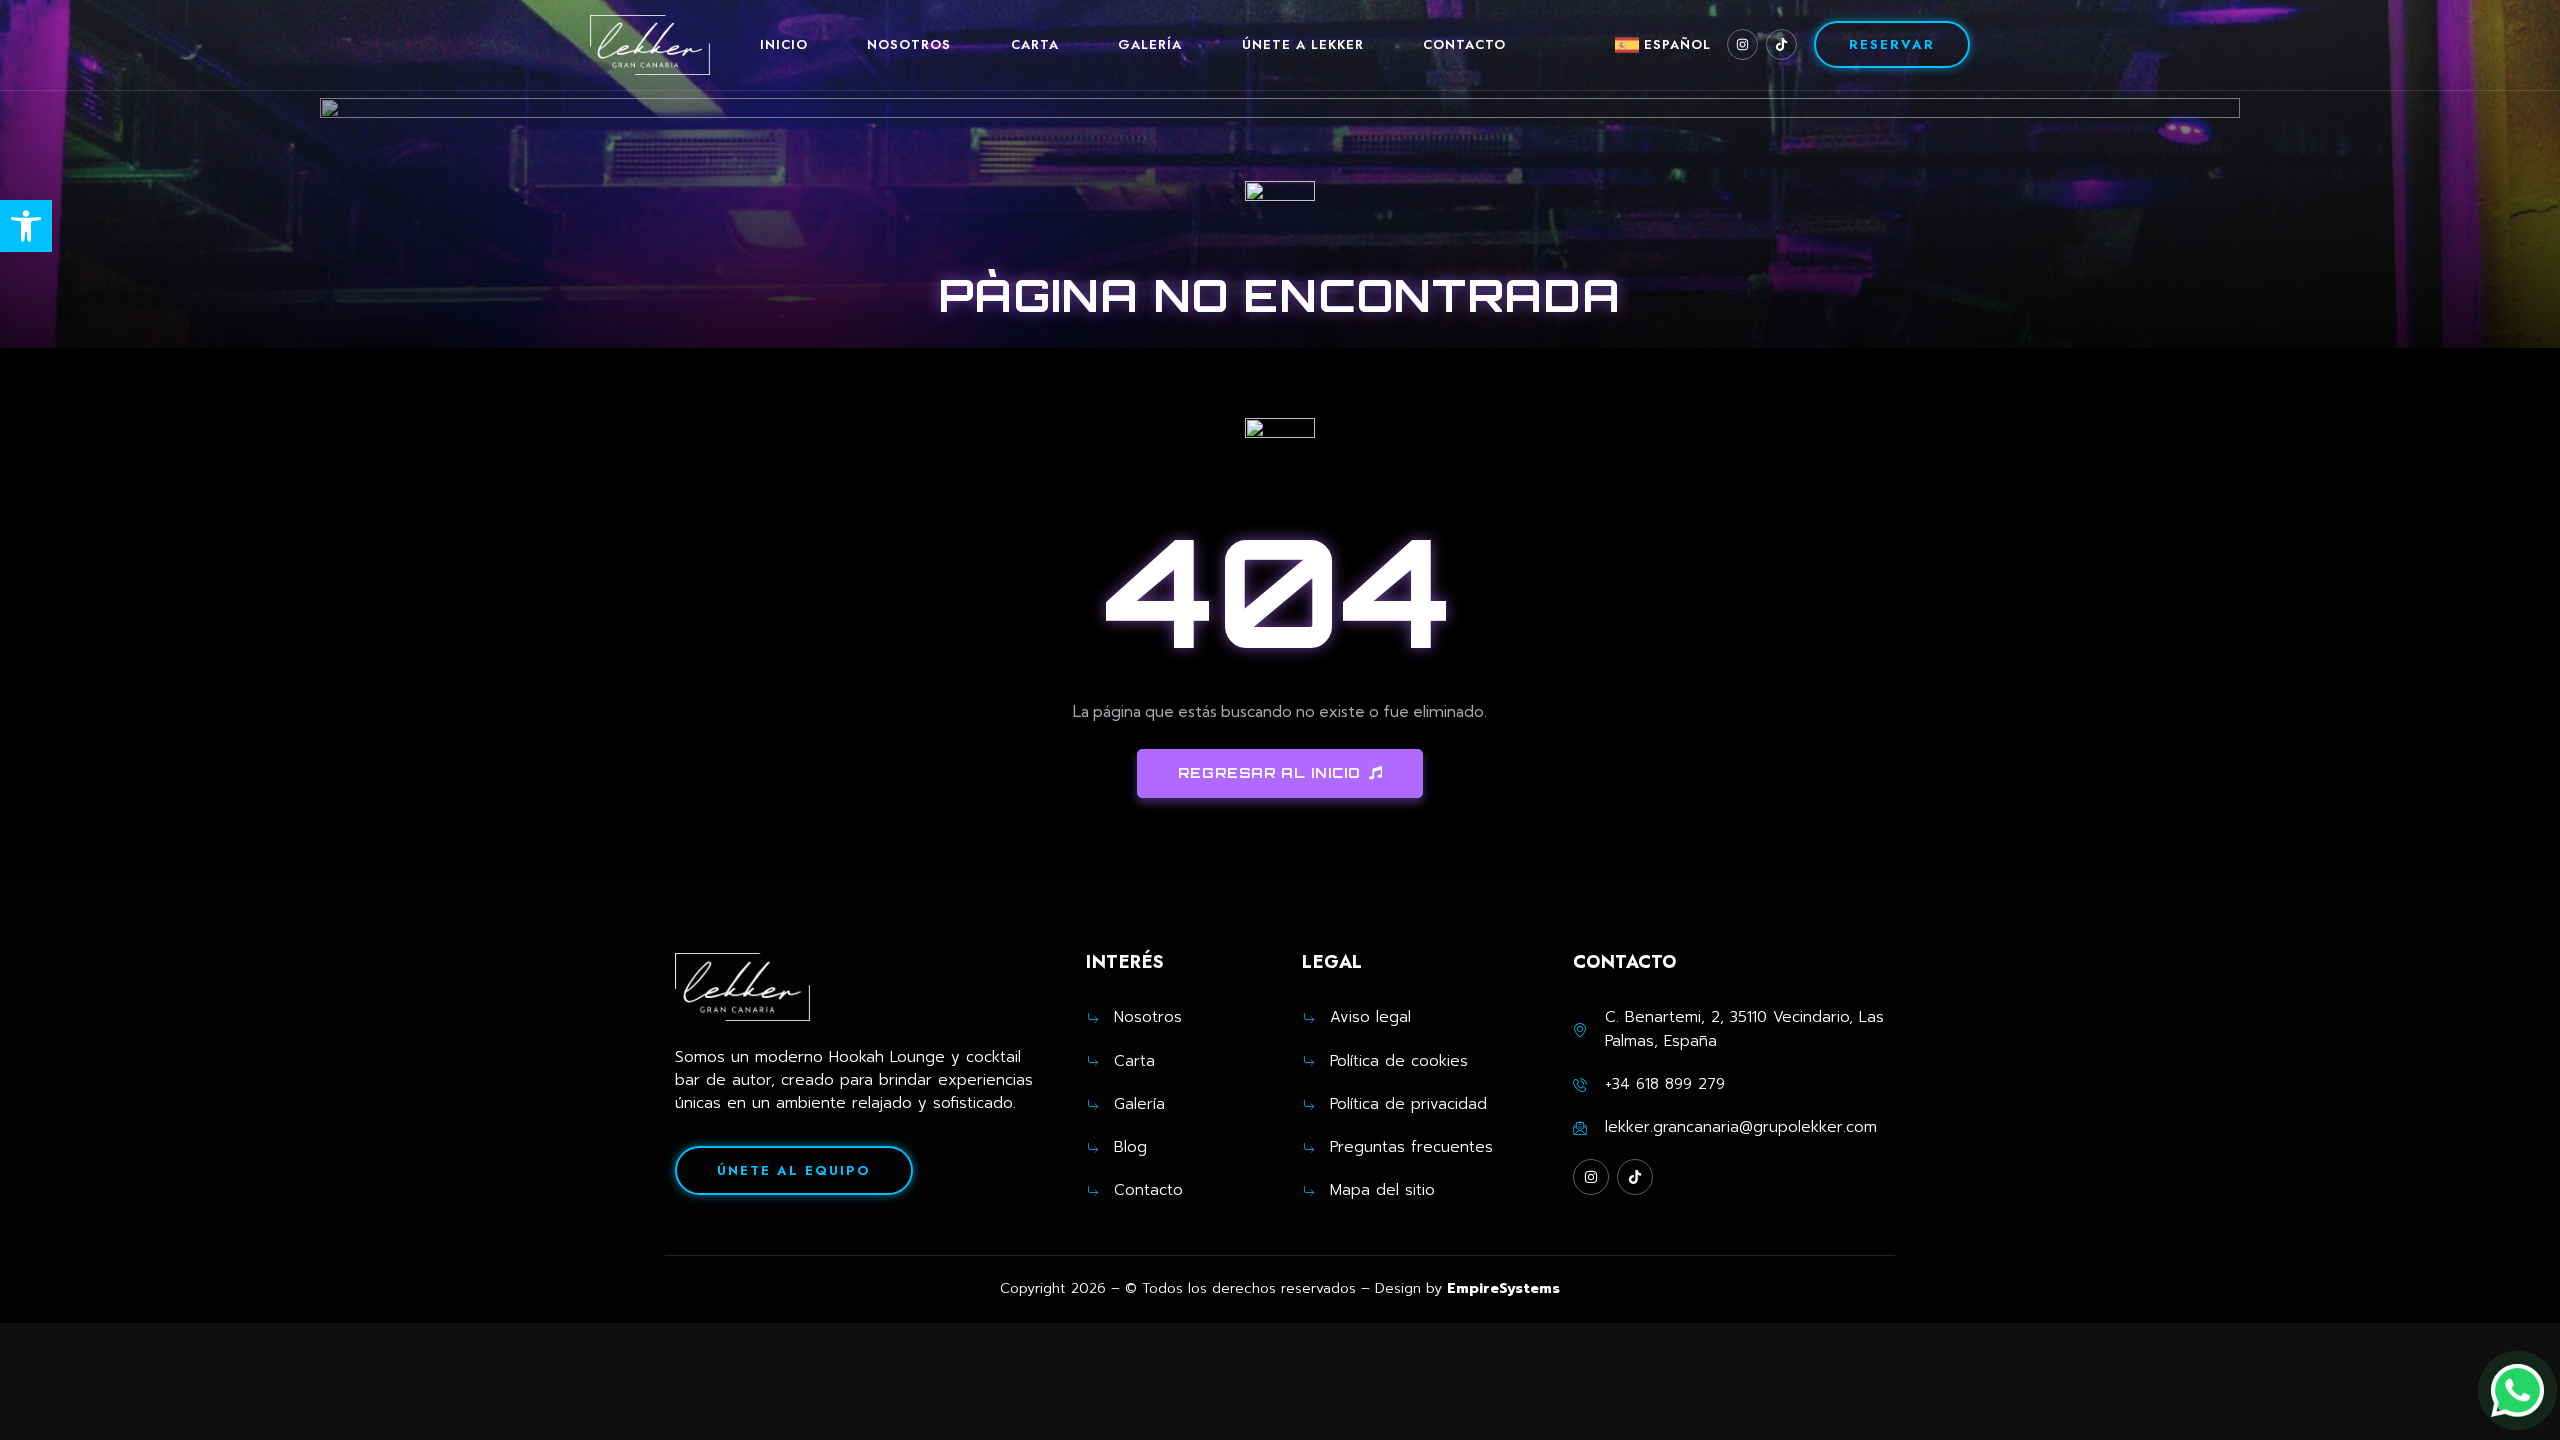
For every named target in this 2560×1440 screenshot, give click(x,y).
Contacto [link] (1464, 44)
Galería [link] (1150, 44)
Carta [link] (1035, 44)
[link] (26, 226)
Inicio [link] (784, 44)
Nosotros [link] (909, 44)
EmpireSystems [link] (1503, 1288)
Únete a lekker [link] (1303, 44)
